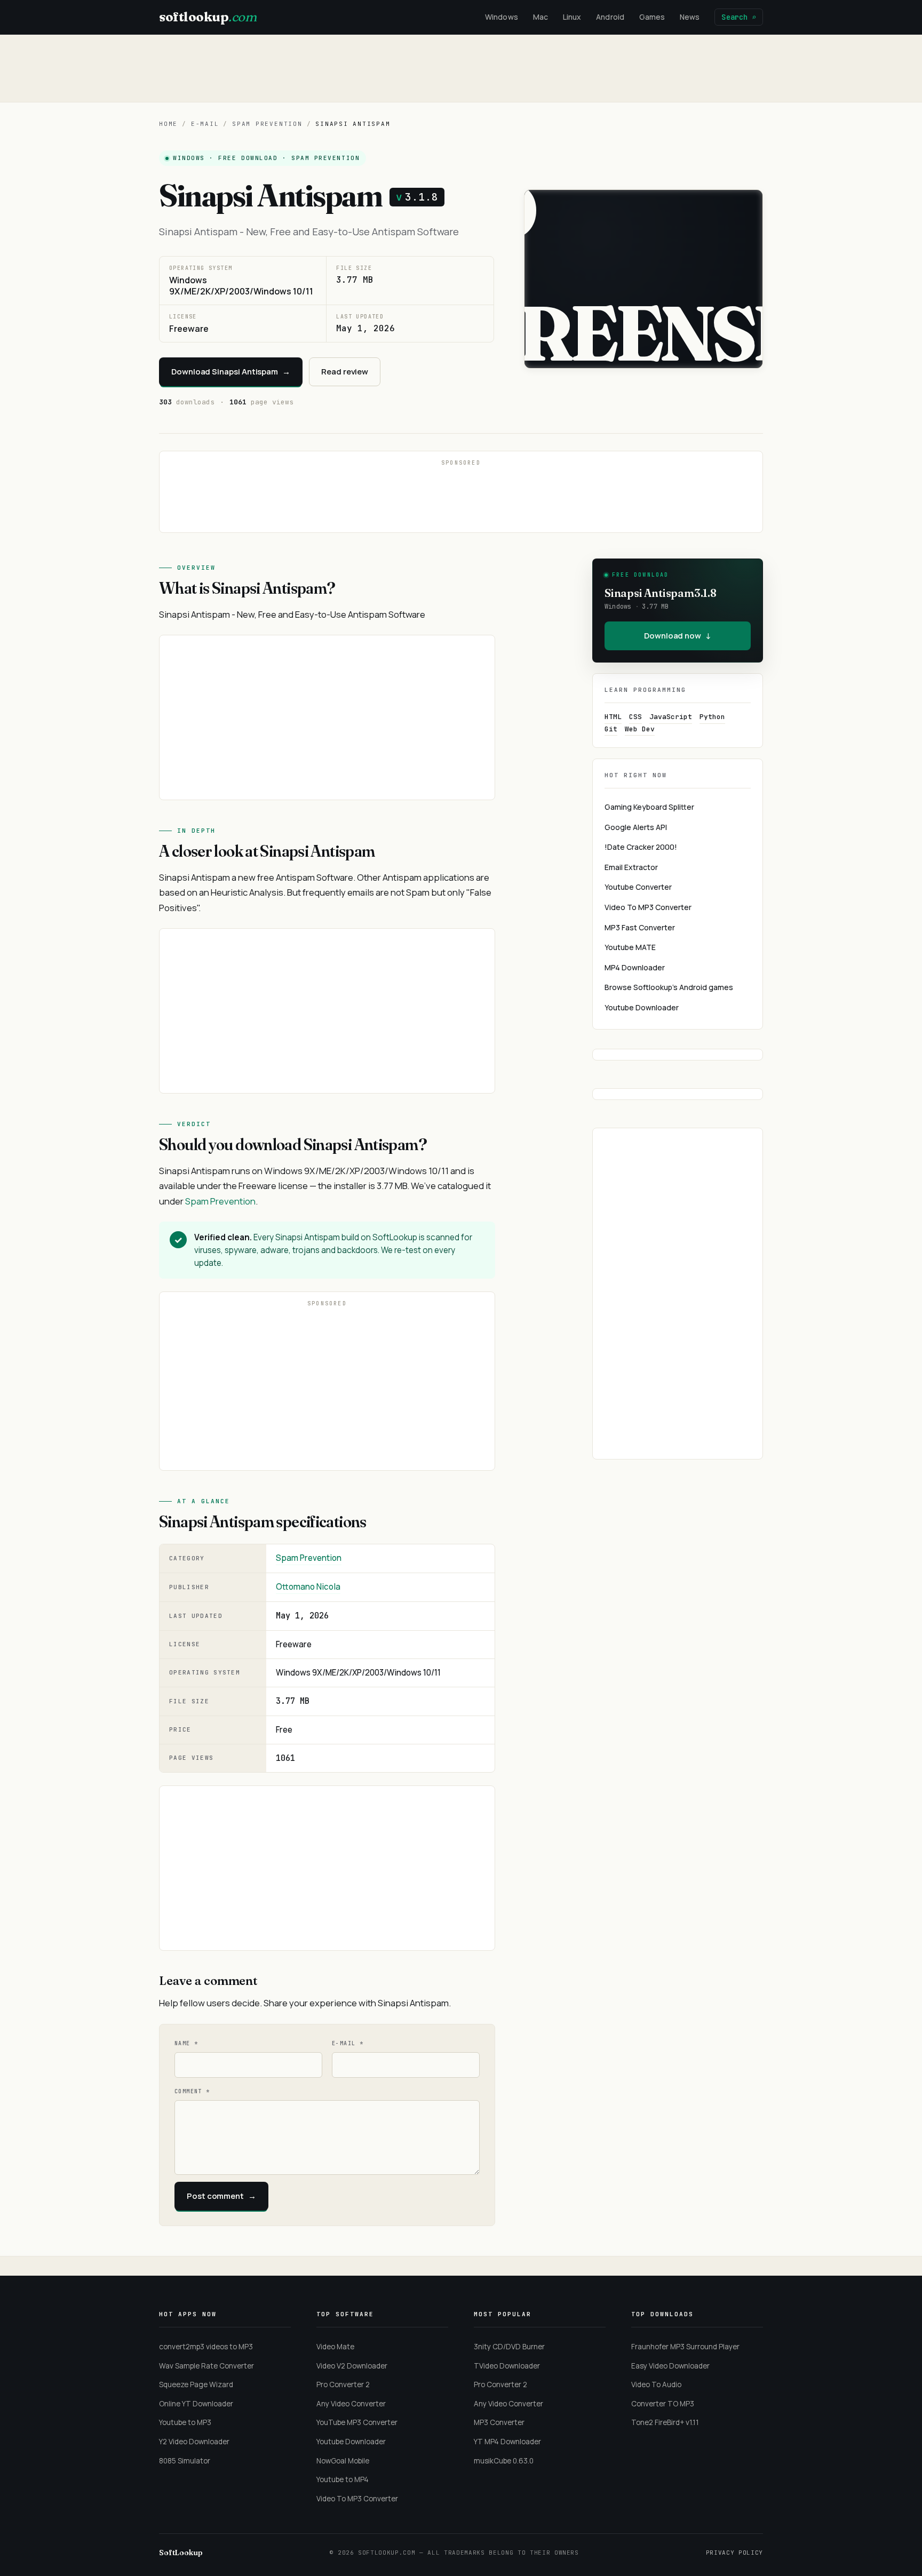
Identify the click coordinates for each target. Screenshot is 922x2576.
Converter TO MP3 (663, 2404)
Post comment (221, 2196)
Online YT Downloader (196, 2404)
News (690, 17)
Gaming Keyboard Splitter (649, 807)
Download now (678, 636)
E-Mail (205, 124)
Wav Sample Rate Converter (206, 2366)
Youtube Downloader (642, 1007)
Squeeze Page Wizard (196, 2384)
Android (610, 17)
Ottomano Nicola (308, 1587)
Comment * (192, 2091)
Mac (541, 17)
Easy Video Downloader (670, 2366)
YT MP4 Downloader (507, 2442)
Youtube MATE (630, 947)
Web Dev (640, 729)
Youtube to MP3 (185, 2422)
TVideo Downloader (507, 2366)
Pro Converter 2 (343, 2384)
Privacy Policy (734, 2553)
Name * (186, 2043)
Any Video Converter (351, 2404)
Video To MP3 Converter (648, 907)
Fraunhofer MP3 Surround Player (685, 2347)
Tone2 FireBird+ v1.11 (665, 2422)
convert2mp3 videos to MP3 (206, 2347)
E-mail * (348, 2043)
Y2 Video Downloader (194, 2442)
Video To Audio (656, 2384)
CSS (635, 717)
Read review (345, 372)
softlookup (208, 17)
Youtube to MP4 (343, 2479)
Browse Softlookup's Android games (669, 987)
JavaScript (671, 717)
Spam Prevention (267, 124)
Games (652, 17)
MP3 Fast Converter (640, 927)
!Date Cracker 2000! (641, 847)
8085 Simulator (185, 2461)
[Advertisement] (461, 68)
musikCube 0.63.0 (504, 2461)
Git (611, 729)
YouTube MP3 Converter (357, 2422)
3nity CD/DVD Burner (509, 2347)
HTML (613, 717)
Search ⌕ (739, 17)
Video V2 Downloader (352, 2366)
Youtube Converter (638, 887)
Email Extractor (631, 867)
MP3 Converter (499, 2422)
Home (168, 124)
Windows (502, 17)
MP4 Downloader (635, 967)
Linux (572, 17)
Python (712, 717)
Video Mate (335, 2347)
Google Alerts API (636, 827)
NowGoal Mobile (343, 2461)
